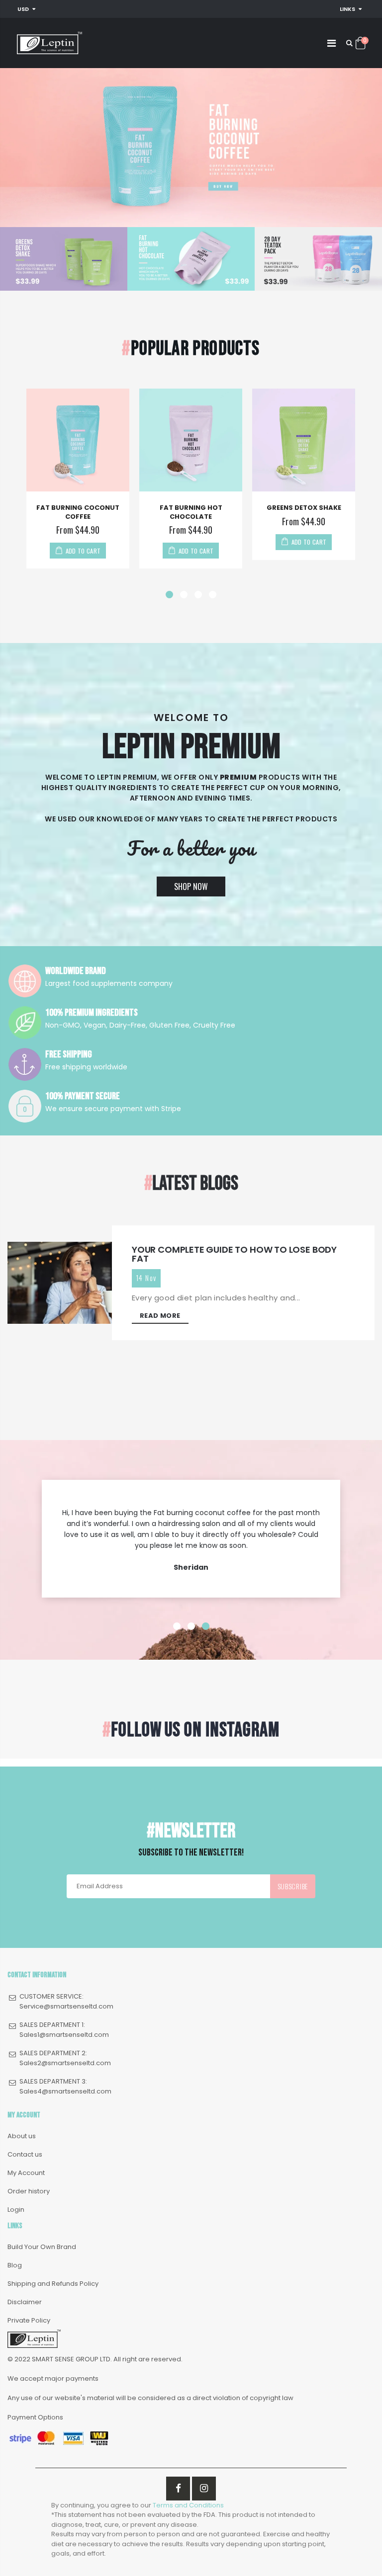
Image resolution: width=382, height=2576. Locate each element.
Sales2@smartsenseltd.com (65, 2063)
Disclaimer (25, 2302)
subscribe (293, 1886)
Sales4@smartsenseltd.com (65, 2091)
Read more (160, 1316)
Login (16, 2210)
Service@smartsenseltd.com (66, 2006)
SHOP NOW (191, 886)
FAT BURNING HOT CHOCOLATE (191, 512)
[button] (169, 595)
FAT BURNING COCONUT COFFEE (78, 512)
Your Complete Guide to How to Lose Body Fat (234, 1254)
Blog (15, 2265)
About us (22, 2136)
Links (347, 9)
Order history (29, 2191)
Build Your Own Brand (42, 2247)
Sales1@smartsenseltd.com (64, 2035)
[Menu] (332, 43)
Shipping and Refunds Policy (53, 2284)
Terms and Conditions (188, 2505)
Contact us (25, 2154)
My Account (26, 2173)
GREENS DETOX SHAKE (304, 508)
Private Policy (29, 2320)
